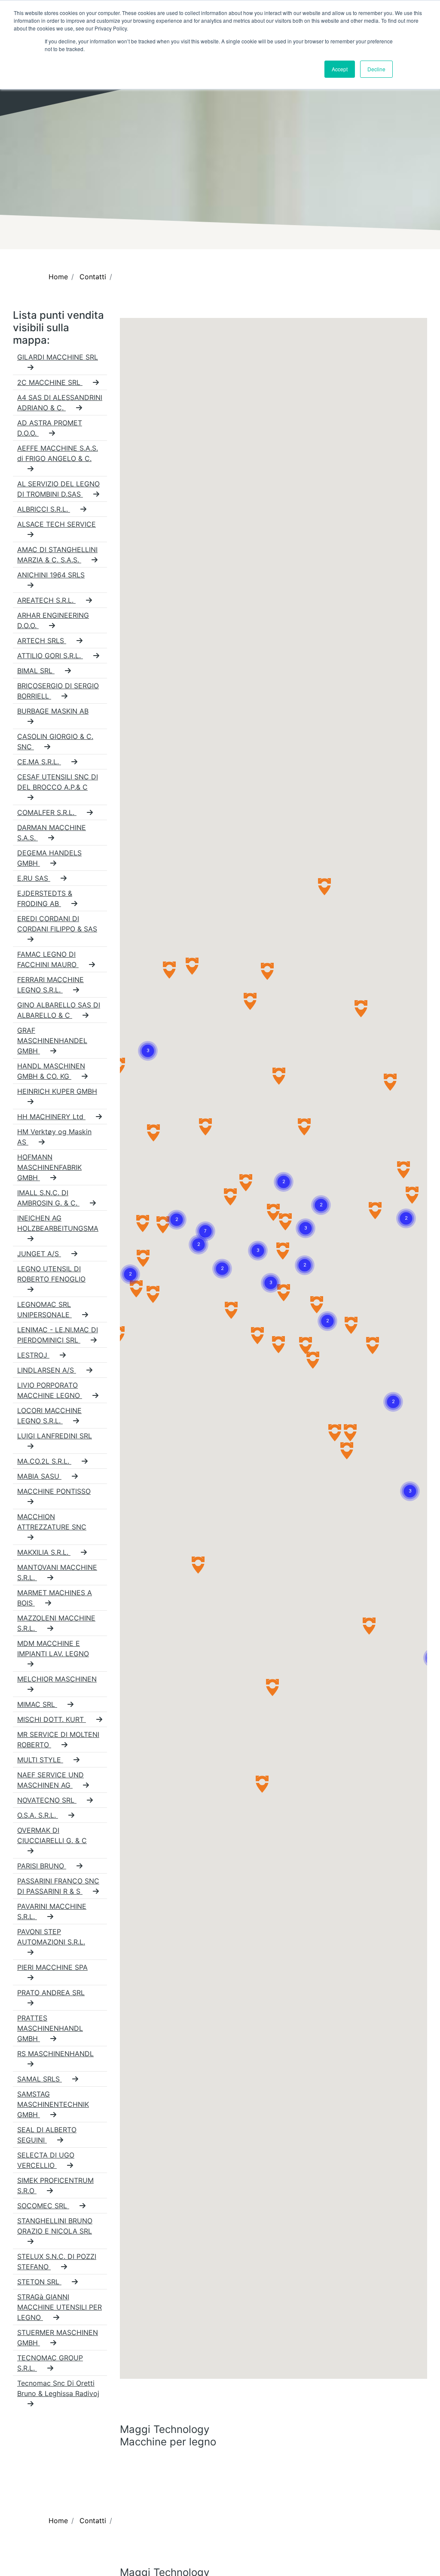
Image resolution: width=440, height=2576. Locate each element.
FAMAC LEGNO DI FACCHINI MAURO (48, 959)
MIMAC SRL (37, 1704)
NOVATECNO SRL (47, 1800)
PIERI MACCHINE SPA (52, 1967)
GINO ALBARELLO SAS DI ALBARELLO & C (59, 1010)
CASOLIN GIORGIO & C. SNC (55, 742)
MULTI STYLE (40, 1760)
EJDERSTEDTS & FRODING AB (45, 898)
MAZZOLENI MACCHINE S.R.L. (56, 1623)
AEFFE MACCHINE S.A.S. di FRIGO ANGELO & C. (58, 453)
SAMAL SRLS (40, 2079)
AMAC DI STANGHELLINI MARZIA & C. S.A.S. (57, 555)
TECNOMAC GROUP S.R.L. (50, 2363)
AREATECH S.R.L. (46, 600)
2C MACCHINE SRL (50, 382)
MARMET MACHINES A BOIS (55, 1598)
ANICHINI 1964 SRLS (51, 575)
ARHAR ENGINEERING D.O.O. (53, 620)
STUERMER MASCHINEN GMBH (58, 2338)
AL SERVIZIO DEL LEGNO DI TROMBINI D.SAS (58, 489)
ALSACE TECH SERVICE (57, 524)
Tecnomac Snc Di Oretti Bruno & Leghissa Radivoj (58, 2388)
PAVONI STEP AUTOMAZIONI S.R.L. (51, 1937)
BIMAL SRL (36, 671)
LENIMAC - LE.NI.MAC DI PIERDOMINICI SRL (58, 1335)
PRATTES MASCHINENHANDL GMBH (50, 2028)
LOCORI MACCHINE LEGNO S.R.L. (49, 1416)
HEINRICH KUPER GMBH (57, 1091)
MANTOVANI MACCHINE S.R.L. (57, 1572)
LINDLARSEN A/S (47, 1370)
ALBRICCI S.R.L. (44, 509)
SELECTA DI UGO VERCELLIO (46, 2160)
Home (58, 277)
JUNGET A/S (39, 1254)
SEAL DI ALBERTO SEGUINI (47, 2135)
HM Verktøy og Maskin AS (54, 1137)
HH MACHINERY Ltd (51, 1117)
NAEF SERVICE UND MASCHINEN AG (50, 1780)
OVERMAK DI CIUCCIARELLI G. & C (52, 1835)
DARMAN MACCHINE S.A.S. (52, 833)
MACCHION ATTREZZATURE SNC (52, 1522)
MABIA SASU (39, 1476)
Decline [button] (376, 69)
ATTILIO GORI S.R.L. (50, 656)
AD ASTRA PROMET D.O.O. (50, 428)
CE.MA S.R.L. (39, 762)
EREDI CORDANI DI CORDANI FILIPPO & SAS (57, 924)
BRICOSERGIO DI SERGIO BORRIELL (58, 691)
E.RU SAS (34, 878)
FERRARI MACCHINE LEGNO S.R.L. (50, 985)
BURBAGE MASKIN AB (53, 711)
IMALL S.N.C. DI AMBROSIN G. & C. (48, 1198)
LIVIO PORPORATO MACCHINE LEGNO (50, 1390)
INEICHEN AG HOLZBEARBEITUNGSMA (58, 1223)
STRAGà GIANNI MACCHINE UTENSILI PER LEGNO (60, 2307)
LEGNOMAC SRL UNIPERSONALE (44, 1309)
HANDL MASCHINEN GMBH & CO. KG (51, 1071)
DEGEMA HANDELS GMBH (49, 858)
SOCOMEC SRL (43, 2206)
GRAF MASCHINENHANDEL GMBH (52, 1041)
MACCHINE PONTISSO (54, 1491)
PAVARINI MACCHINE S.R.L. (52, 1911)
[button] (148, 1041)
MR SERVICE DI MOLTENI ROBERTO (58, 1740)
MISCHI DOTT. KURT (52, 1719)
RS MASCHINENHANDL (55, 2054)
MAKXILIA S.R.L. (44, 1552)
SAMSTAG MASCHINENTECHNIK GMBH (53, 2104)
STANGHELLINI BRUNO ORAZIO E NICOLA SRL (55, 2226)
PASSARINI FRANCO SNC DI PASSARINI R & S (58, 1886)
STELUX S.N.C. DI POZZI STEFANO (57, 2262)
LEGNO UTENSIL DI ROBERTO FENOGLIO (51, 1274)
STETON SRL (39, 2282)
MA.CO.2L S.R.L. (44, 1461)
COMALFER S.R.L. (47, 812)
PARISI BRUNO (42, 1866)
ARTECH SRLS (42, 641)
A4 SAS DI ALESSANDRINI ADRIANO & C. (60, 403)
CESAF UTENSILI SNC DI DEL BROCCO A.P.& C (58, 782)
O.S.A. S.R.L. (38, 1815)
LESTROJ (33, 1355)
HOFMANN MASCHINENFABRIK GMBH (49, 1167)
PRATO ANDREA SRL (51, 1993)
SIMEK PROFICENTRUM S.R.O (55, 2185)
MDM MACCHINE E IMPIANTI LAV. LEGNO (53, 1648)
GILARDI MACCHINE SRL (58, 357)
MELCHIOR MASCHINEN (57, 1679)
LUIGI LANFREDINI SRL (55, 1436)
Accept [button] (340, 69)
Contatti (93, 277)
